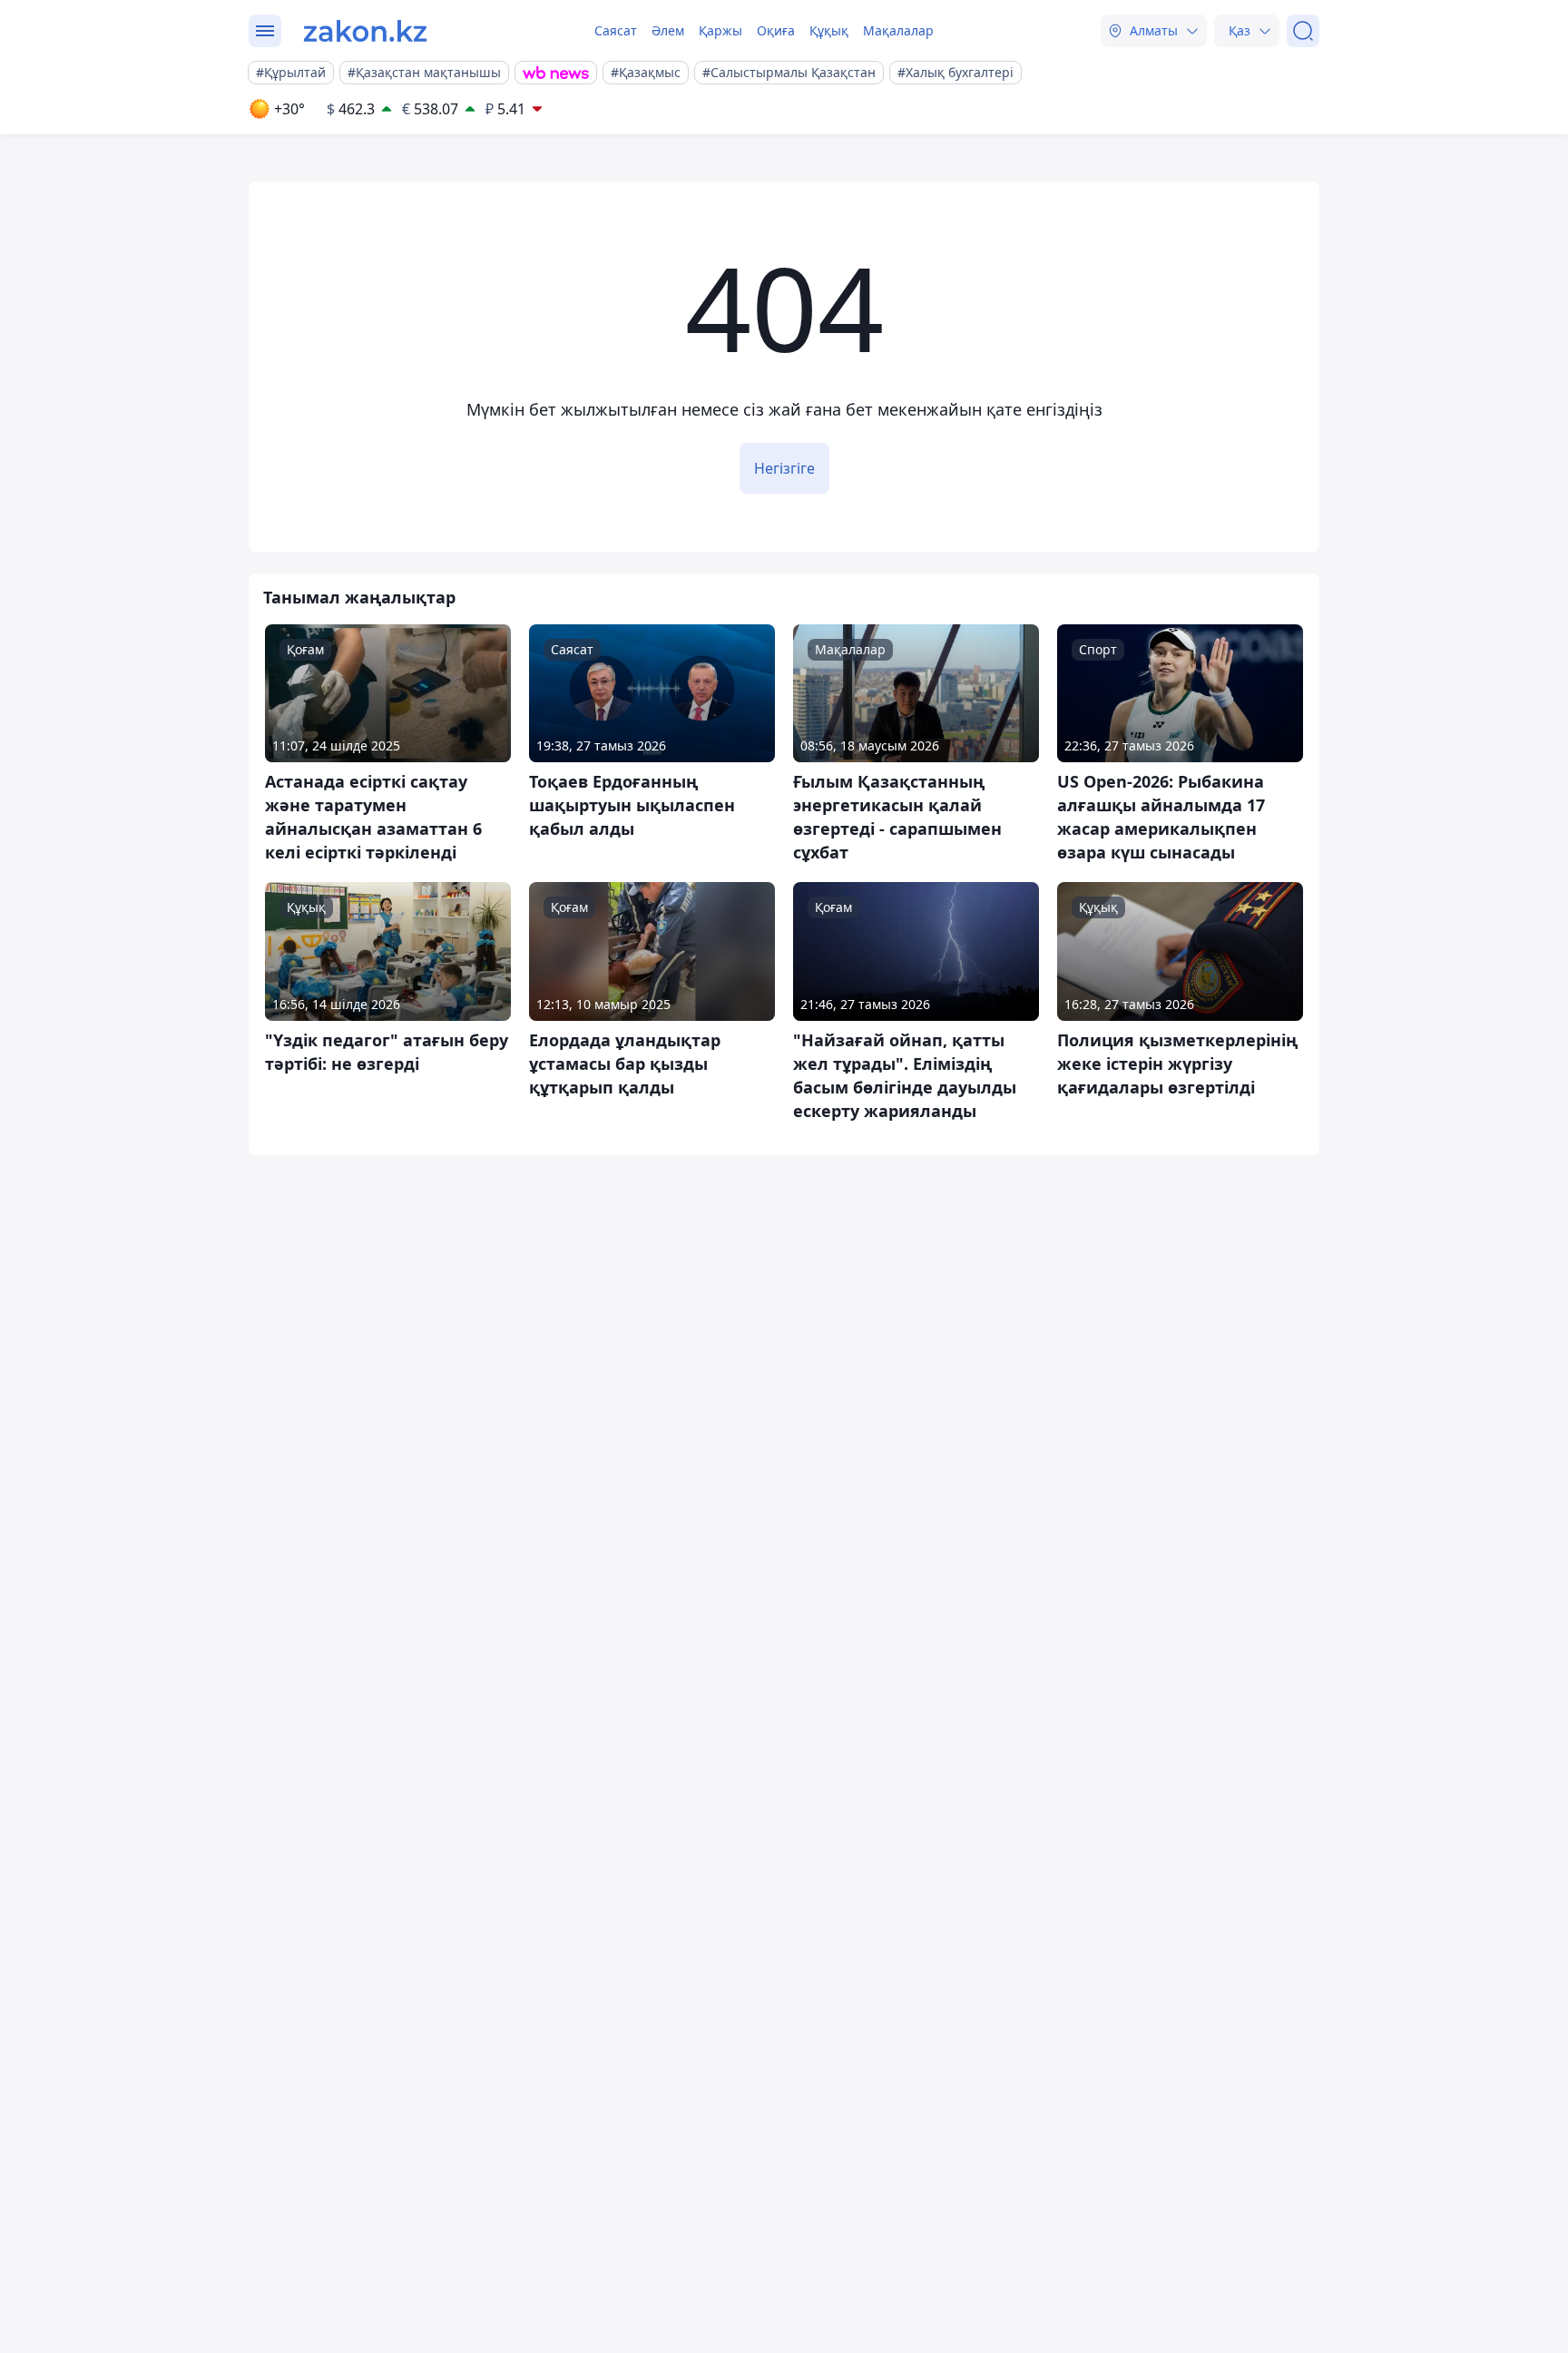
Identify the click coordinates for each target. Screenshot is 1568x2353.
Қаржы (720, 30)
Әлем (668, 30)
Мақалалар (898, 30)
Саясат (616, 30)
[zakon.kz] (365, 31)
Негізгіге (784, 468)
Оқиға (776, 30)
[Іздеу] (1303, 31)
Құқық (829, 30)
